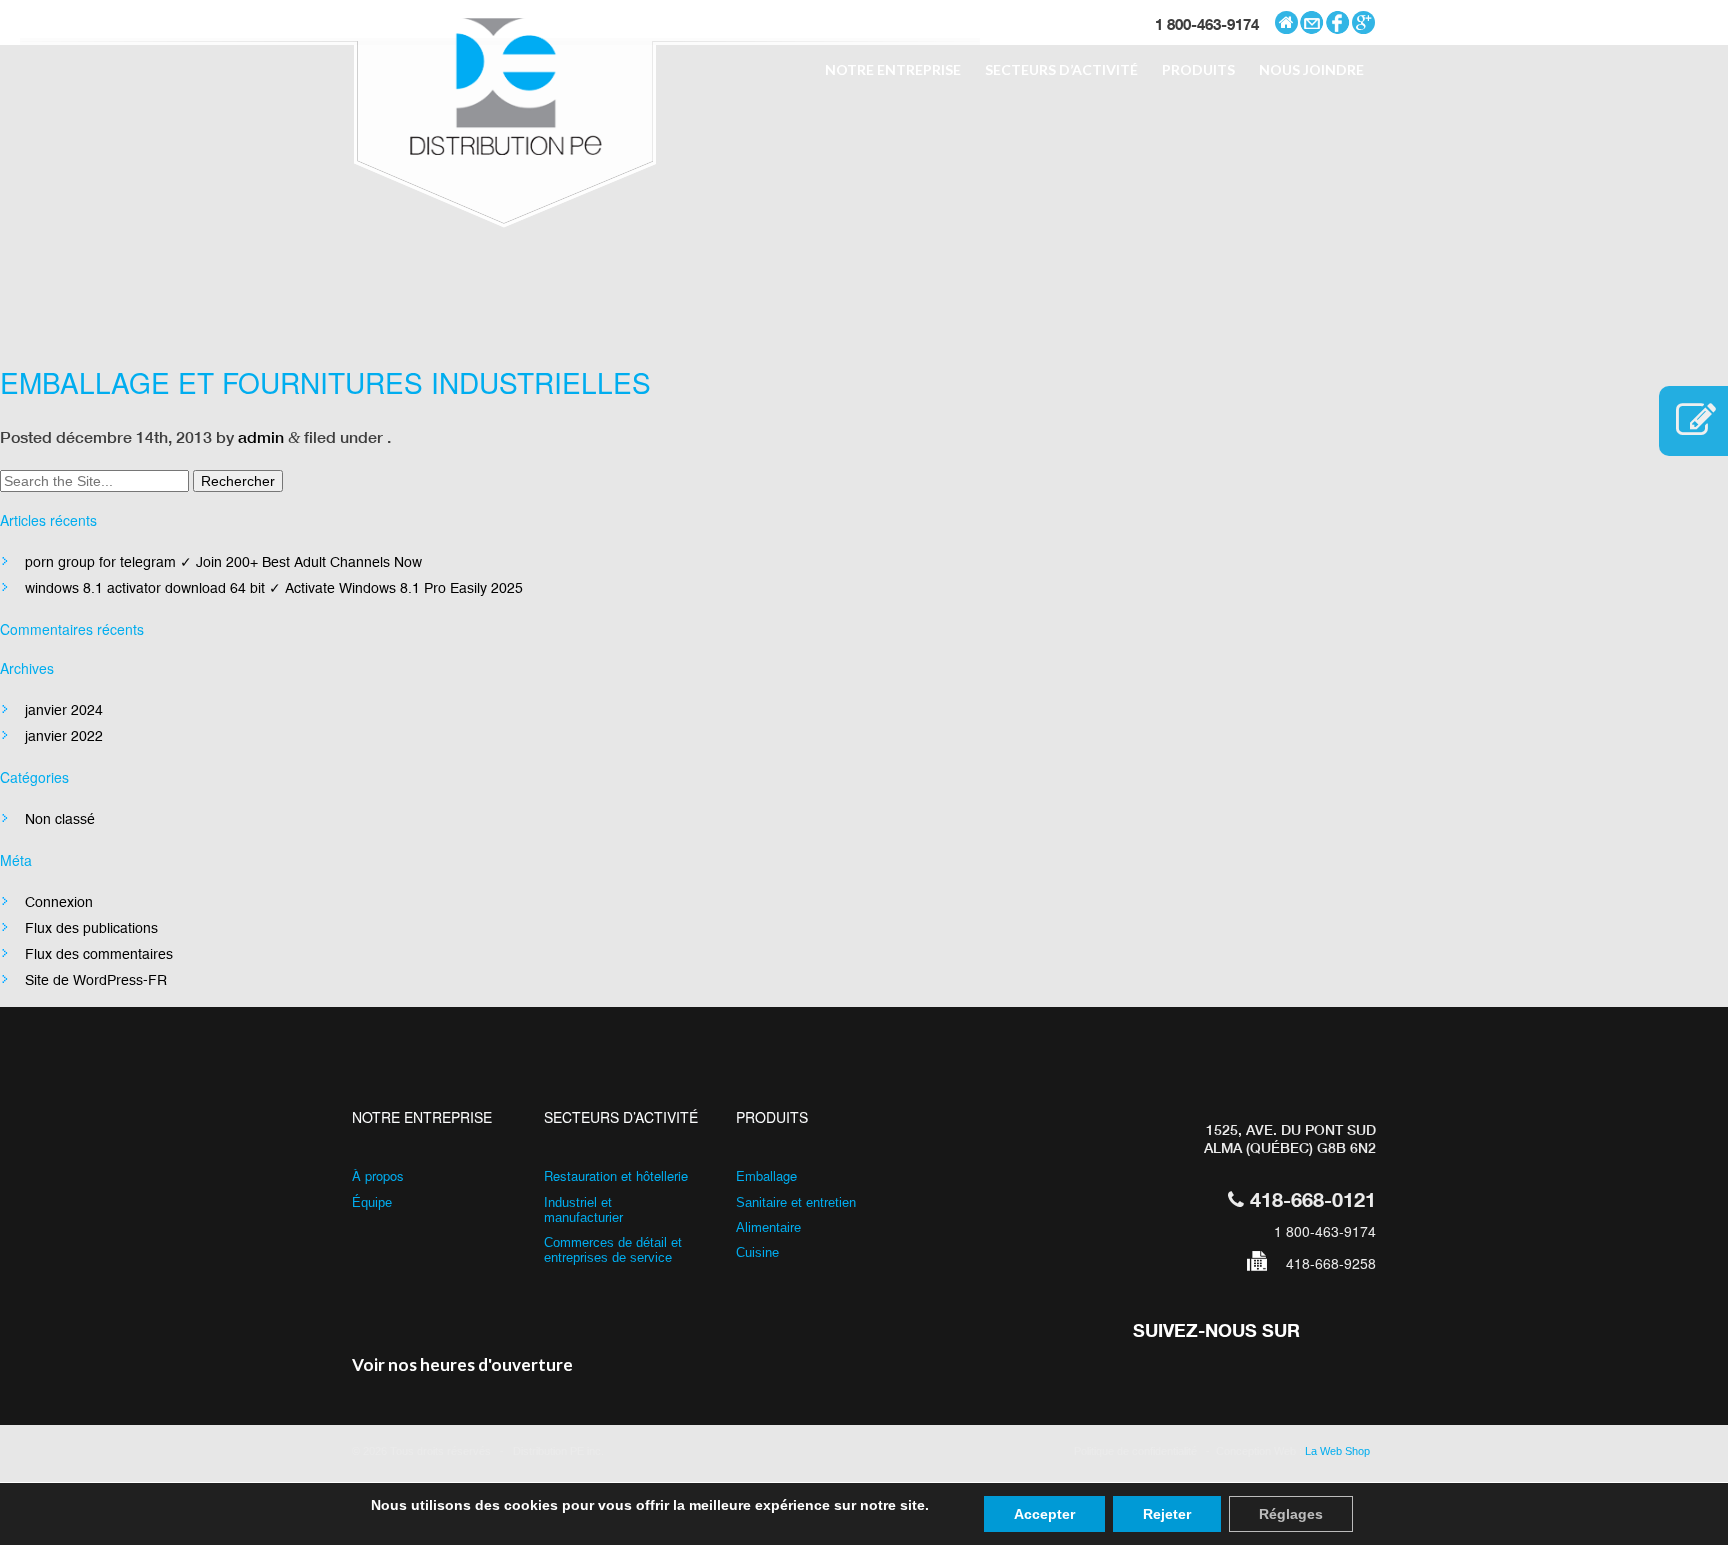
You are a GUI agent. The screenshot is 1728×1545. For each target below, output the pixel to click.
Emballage (766, 1175)
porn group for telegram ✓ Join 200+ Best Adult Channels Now (223, 562)
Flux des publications (91, 928)
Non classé (60, 819)
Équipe (372, 1202)
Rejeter (1167, 1514)
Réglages (1291, 1514)
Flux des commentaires (99, 954)
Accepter (1044, 1514)
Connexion (59, 902)
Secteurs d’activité (1061, 69)
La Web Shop (1340, 1451)
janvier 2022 (64, 736)
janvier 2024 (64, 710)
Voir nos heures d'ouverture (462, 1364)
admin (261, 437)
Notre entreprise (893, 69)
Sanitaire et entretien (796, 1202)
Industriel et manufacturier (583, 1210)
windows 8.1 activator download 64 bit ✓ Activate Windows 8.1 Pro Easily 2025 (274, 588)
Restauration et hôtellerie (616, 1175)
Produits (1198, 69)
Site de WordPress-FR (96, 980)
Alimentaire (768, 1227)
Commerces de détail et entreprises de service (613, 1250)
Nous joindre (1311, 69)
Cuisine (757, 1252)
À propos (378, 1175)
